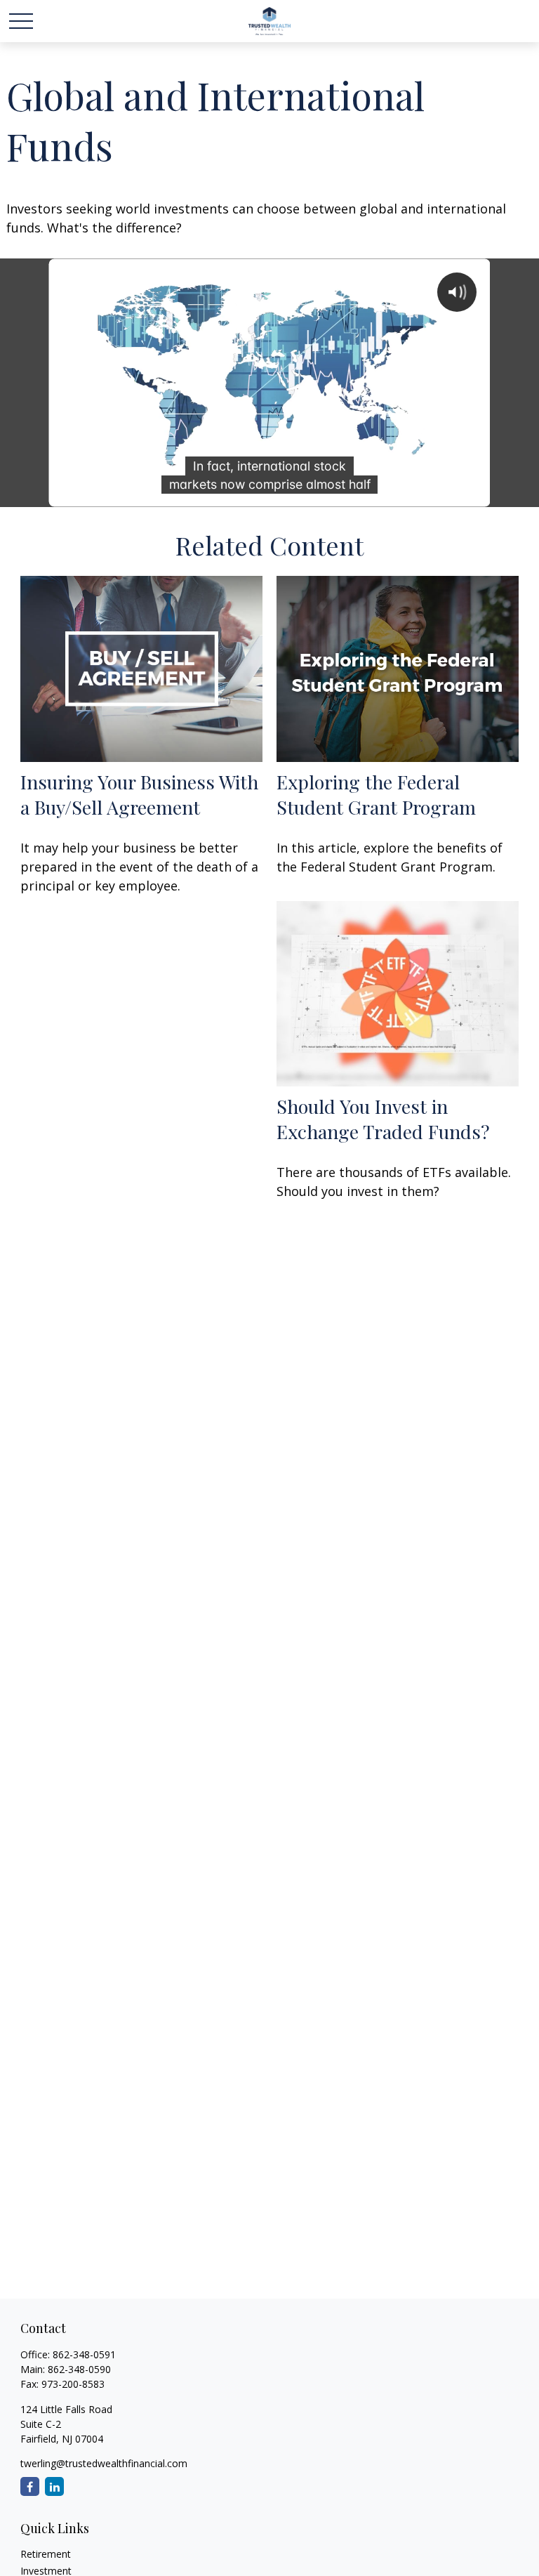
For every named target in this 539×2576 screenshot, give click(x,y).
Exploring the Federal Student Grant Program (376, 794)
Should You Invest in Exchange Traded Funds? (383, 1119)
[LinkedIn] (54, 2486)
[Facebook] (30, 2486)
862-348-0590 (79, 2369)
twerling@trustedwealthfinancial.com (104, 2463)
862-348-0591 (84, 2354)
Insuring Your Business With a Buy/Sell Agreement (139, 794)
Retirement (46, 2554)
